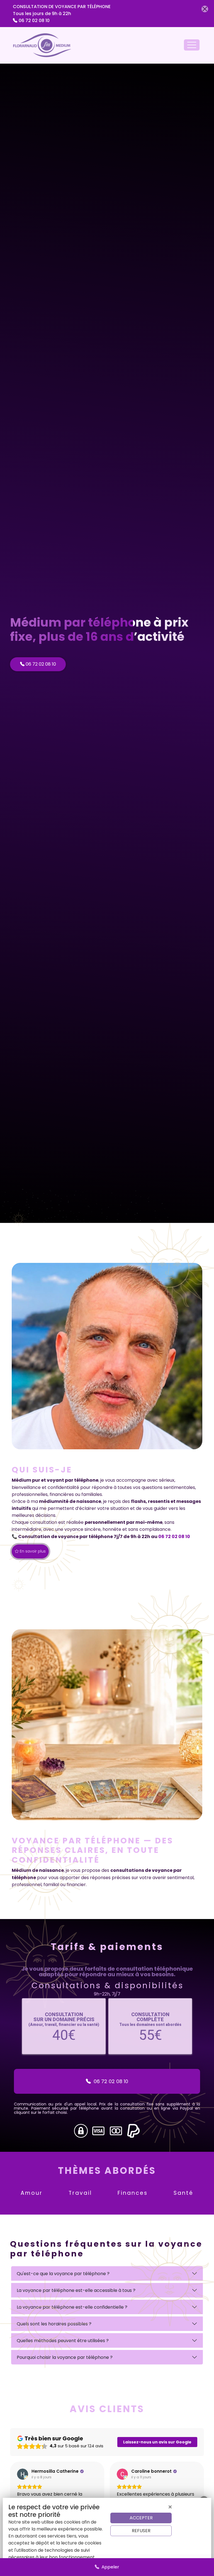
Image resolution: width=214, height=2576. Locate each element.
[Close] (205, 9)
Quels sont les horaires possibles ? (54, 2324)
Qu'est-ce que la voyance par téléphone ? (63, 2274)
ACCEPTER (141, 2518)
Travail (80, 2193)
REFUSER (141, 2531)
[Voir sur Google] (23, 2474)
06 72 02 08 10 (34, 21)
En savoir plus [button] (32, 1551)
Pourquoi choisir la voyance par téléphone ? (65, 2357)
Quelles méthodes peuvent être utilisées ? (63, 2341)
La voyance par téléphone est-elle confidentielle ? (72, 2307)
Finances (133, 2193)
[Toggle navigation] (192, 45)
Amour (32, 2193)
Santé (183, 2193)
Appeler (109, 2567)
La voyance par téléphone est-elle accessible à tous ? (76, 2290)
